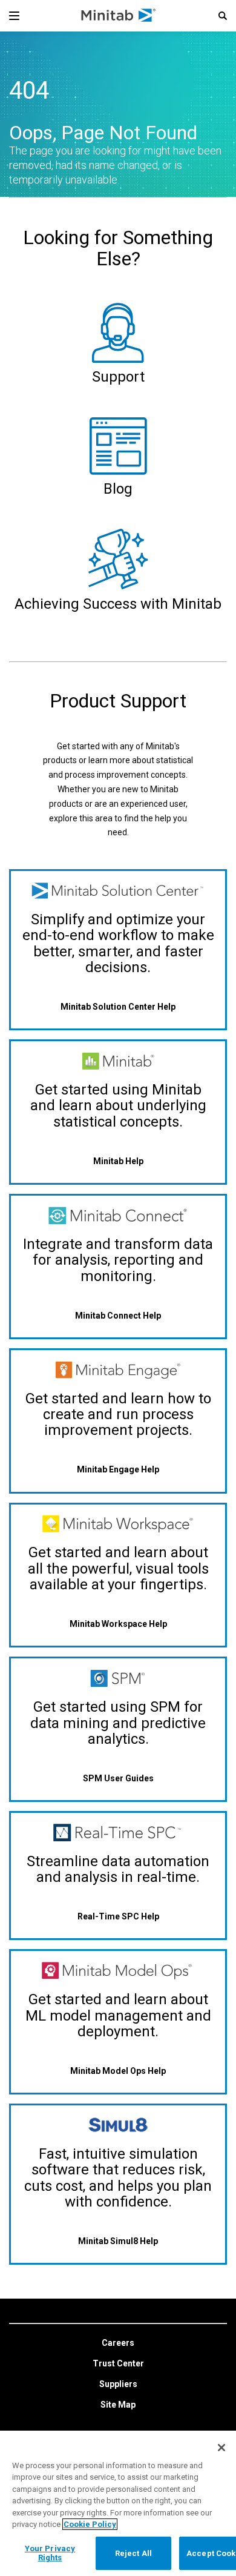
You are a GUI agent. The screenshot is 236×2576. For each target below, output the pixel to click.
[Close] (221, 2448)
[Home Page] (119, 16)
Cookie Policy (90, 2524)
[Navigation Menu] (14, 16)
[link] (118, 2343)
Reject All (133, 2553)
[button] (223, 16)
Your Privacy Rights (50, 2553)
